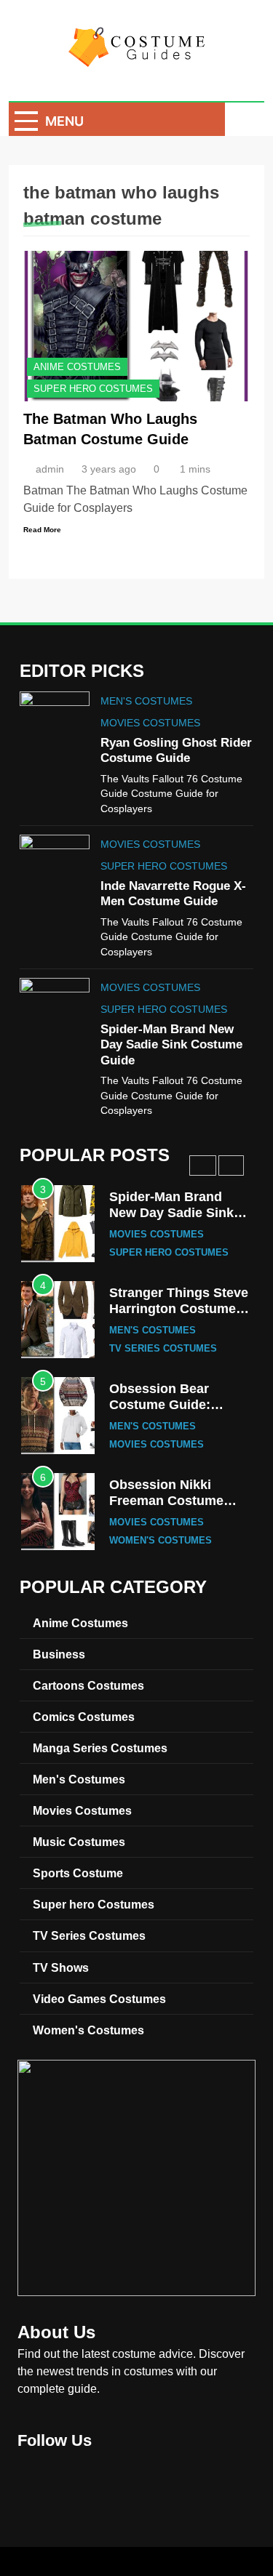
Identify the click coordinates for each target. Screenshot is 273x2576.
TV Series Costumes (163, 1349)
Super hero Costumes (93, 389)
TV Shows (61, 1967)
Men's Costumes (146, 701)
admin (50, 469)
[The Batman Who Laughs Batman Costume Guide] (136, 326)
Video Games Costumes (99, 1999)
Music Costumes (79, 1842)
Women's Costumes (161, 1541)
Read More (42, 530)
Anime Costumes (77, 367)
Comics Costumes (84, 1717)
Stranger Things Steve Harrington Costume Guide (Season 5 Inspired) (179, 1316)
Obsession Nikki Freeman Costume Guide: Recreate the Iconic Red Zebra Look (179, 1508)
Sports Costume (78, 1873)
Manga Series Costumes (100, 1748)
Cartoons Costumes (88, 1685)
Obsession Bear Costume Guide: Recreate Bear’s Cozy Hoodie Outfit (176, 1412)
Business (59, 1654)
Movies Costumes (150, 723)
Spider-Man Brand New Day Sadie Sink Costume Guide (171, 1044)
